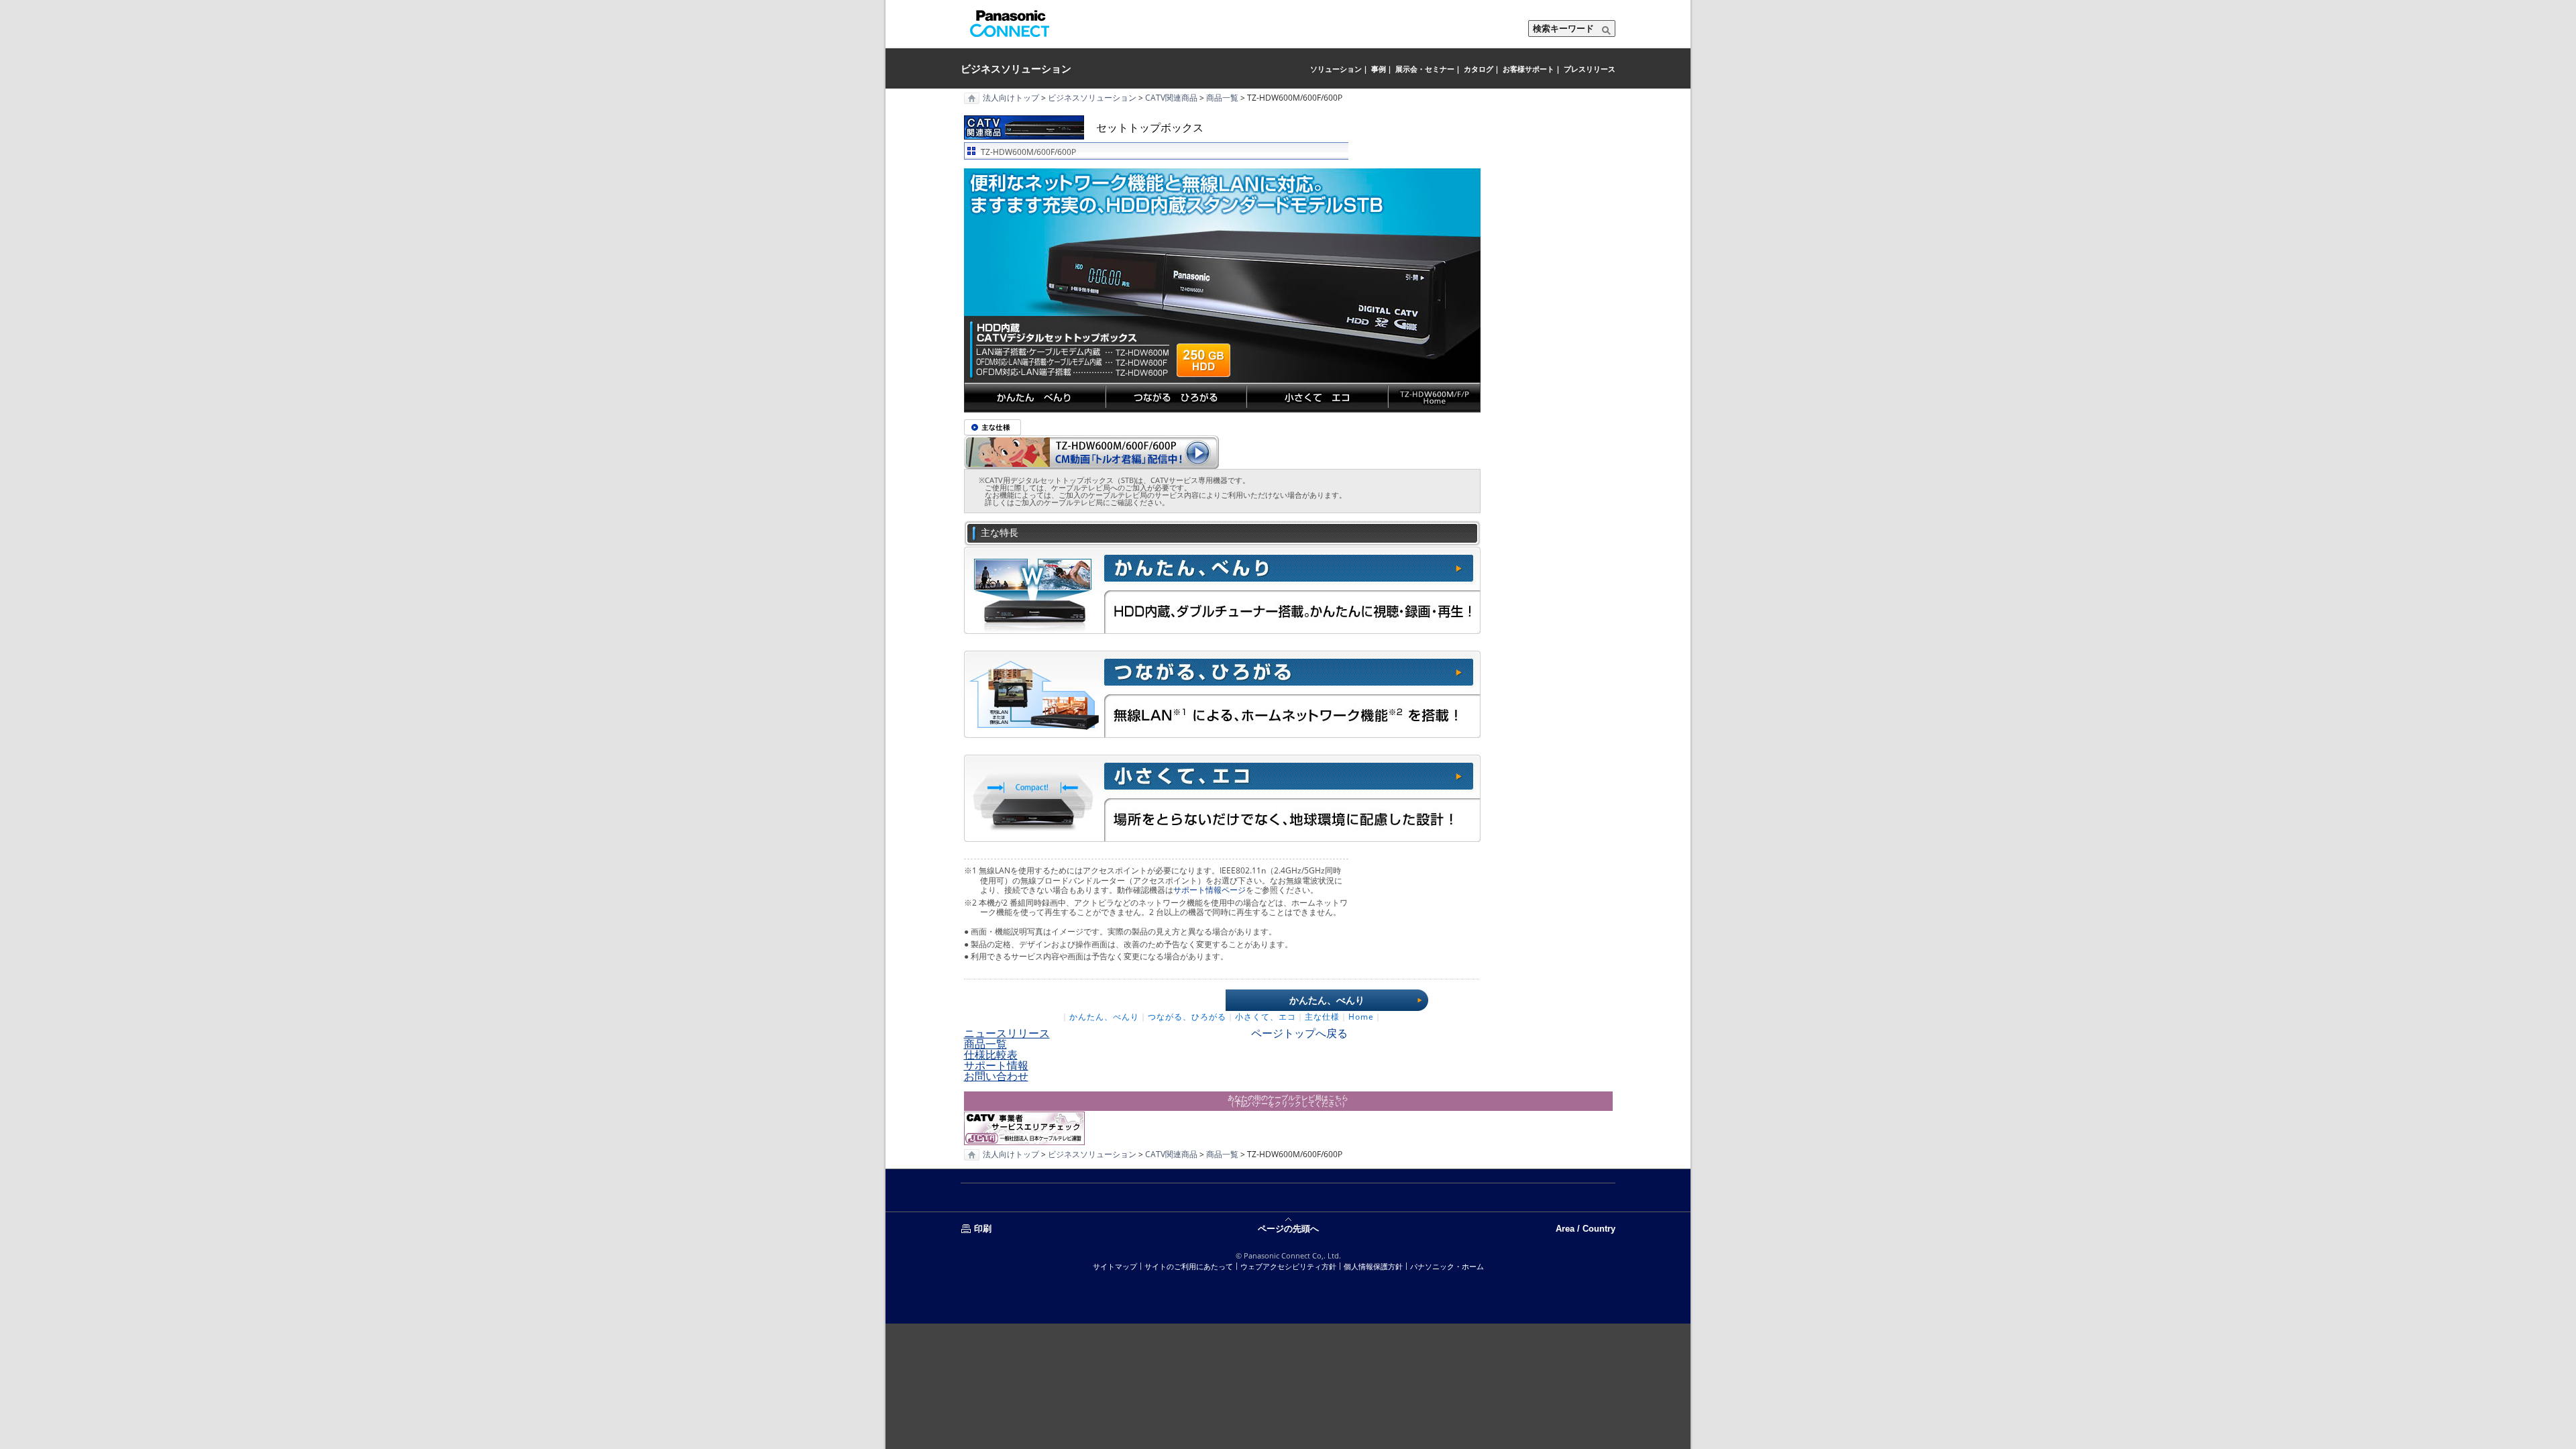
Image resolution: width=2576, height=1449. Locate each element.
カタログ (1479, 69)
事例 (1379, 69)
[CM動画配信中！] (1091, 451)
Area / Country (1591, 1228)
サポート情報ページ (1210, 890)
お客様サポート (1528, 69)
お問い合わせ (996, 1076)
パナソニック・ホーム (1447, 1266)
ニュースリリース (1007, 1033)
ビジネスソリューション (1016, 68)
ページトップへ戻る (1299, 1033)
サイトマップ (1115, 1266)
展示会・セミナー (1425, 69)
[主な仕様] (992, 427)
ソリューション (1336, 69)
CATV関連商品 (1171, 98)
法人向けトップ (1011, 98)
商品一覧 (1222, 98)
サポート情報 (996, 1065)
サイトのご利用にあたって (1189, 1266)
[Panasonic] (1010, 23)
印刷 (983, 1228)
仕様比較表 (991, 1055)
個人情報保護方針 (1373, 1266)
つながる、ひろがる (1187, 1017)
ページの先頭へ (1288, 1228)
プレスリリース (1590, 69)
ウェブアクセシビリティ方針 (1288, 1266)
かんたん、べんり (1327, 1000)
